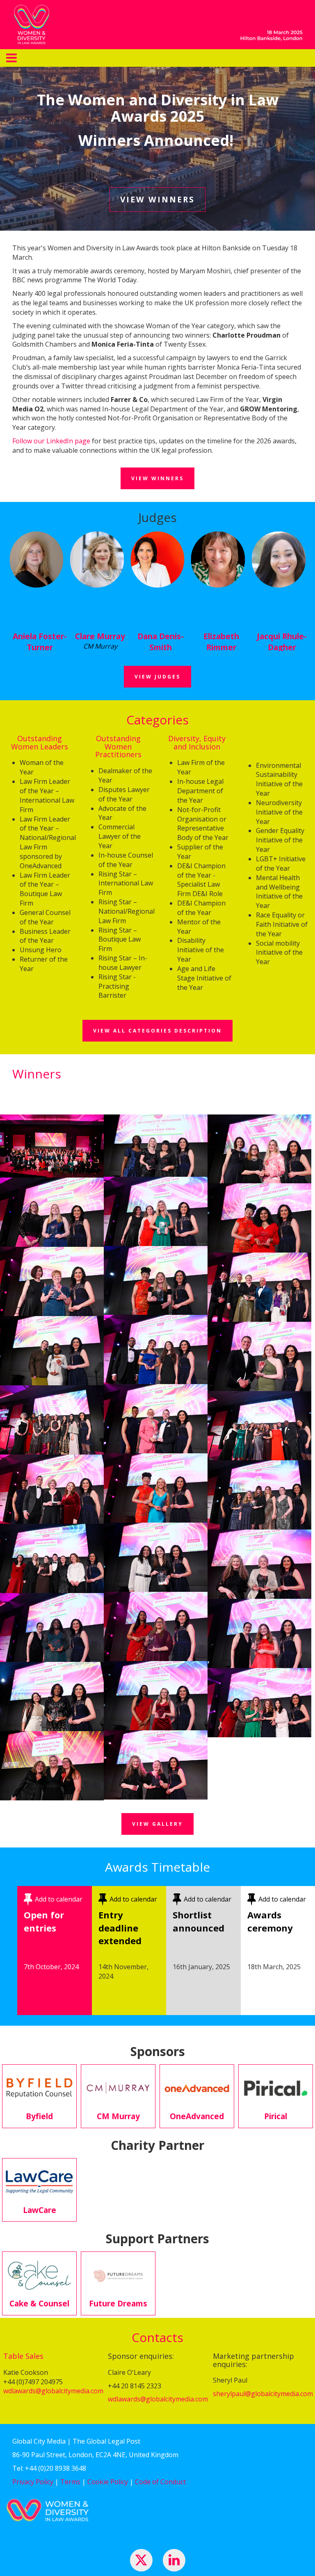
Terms (70, 2482)
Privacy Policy (33, 2482)
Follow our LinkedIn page (51, 441)
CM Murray (118, 2116)
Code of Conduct (160, 2482)
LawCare (40, 2210)
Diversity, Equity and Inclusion (197, 742)
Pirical (276, 2116)
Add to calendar (59, 1899)
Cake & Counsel (39, 2303)
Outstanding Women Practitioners (118, 747)
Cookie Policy (108, 2482)
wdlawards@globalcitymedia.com (53, 2391)
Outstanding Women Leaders (40, 742)
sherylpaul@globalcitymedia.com (263, 2394)
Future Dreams (118, 2303)
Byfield (39, 2116)
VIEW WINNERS (157, 199)
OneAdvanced (197, 2116)
